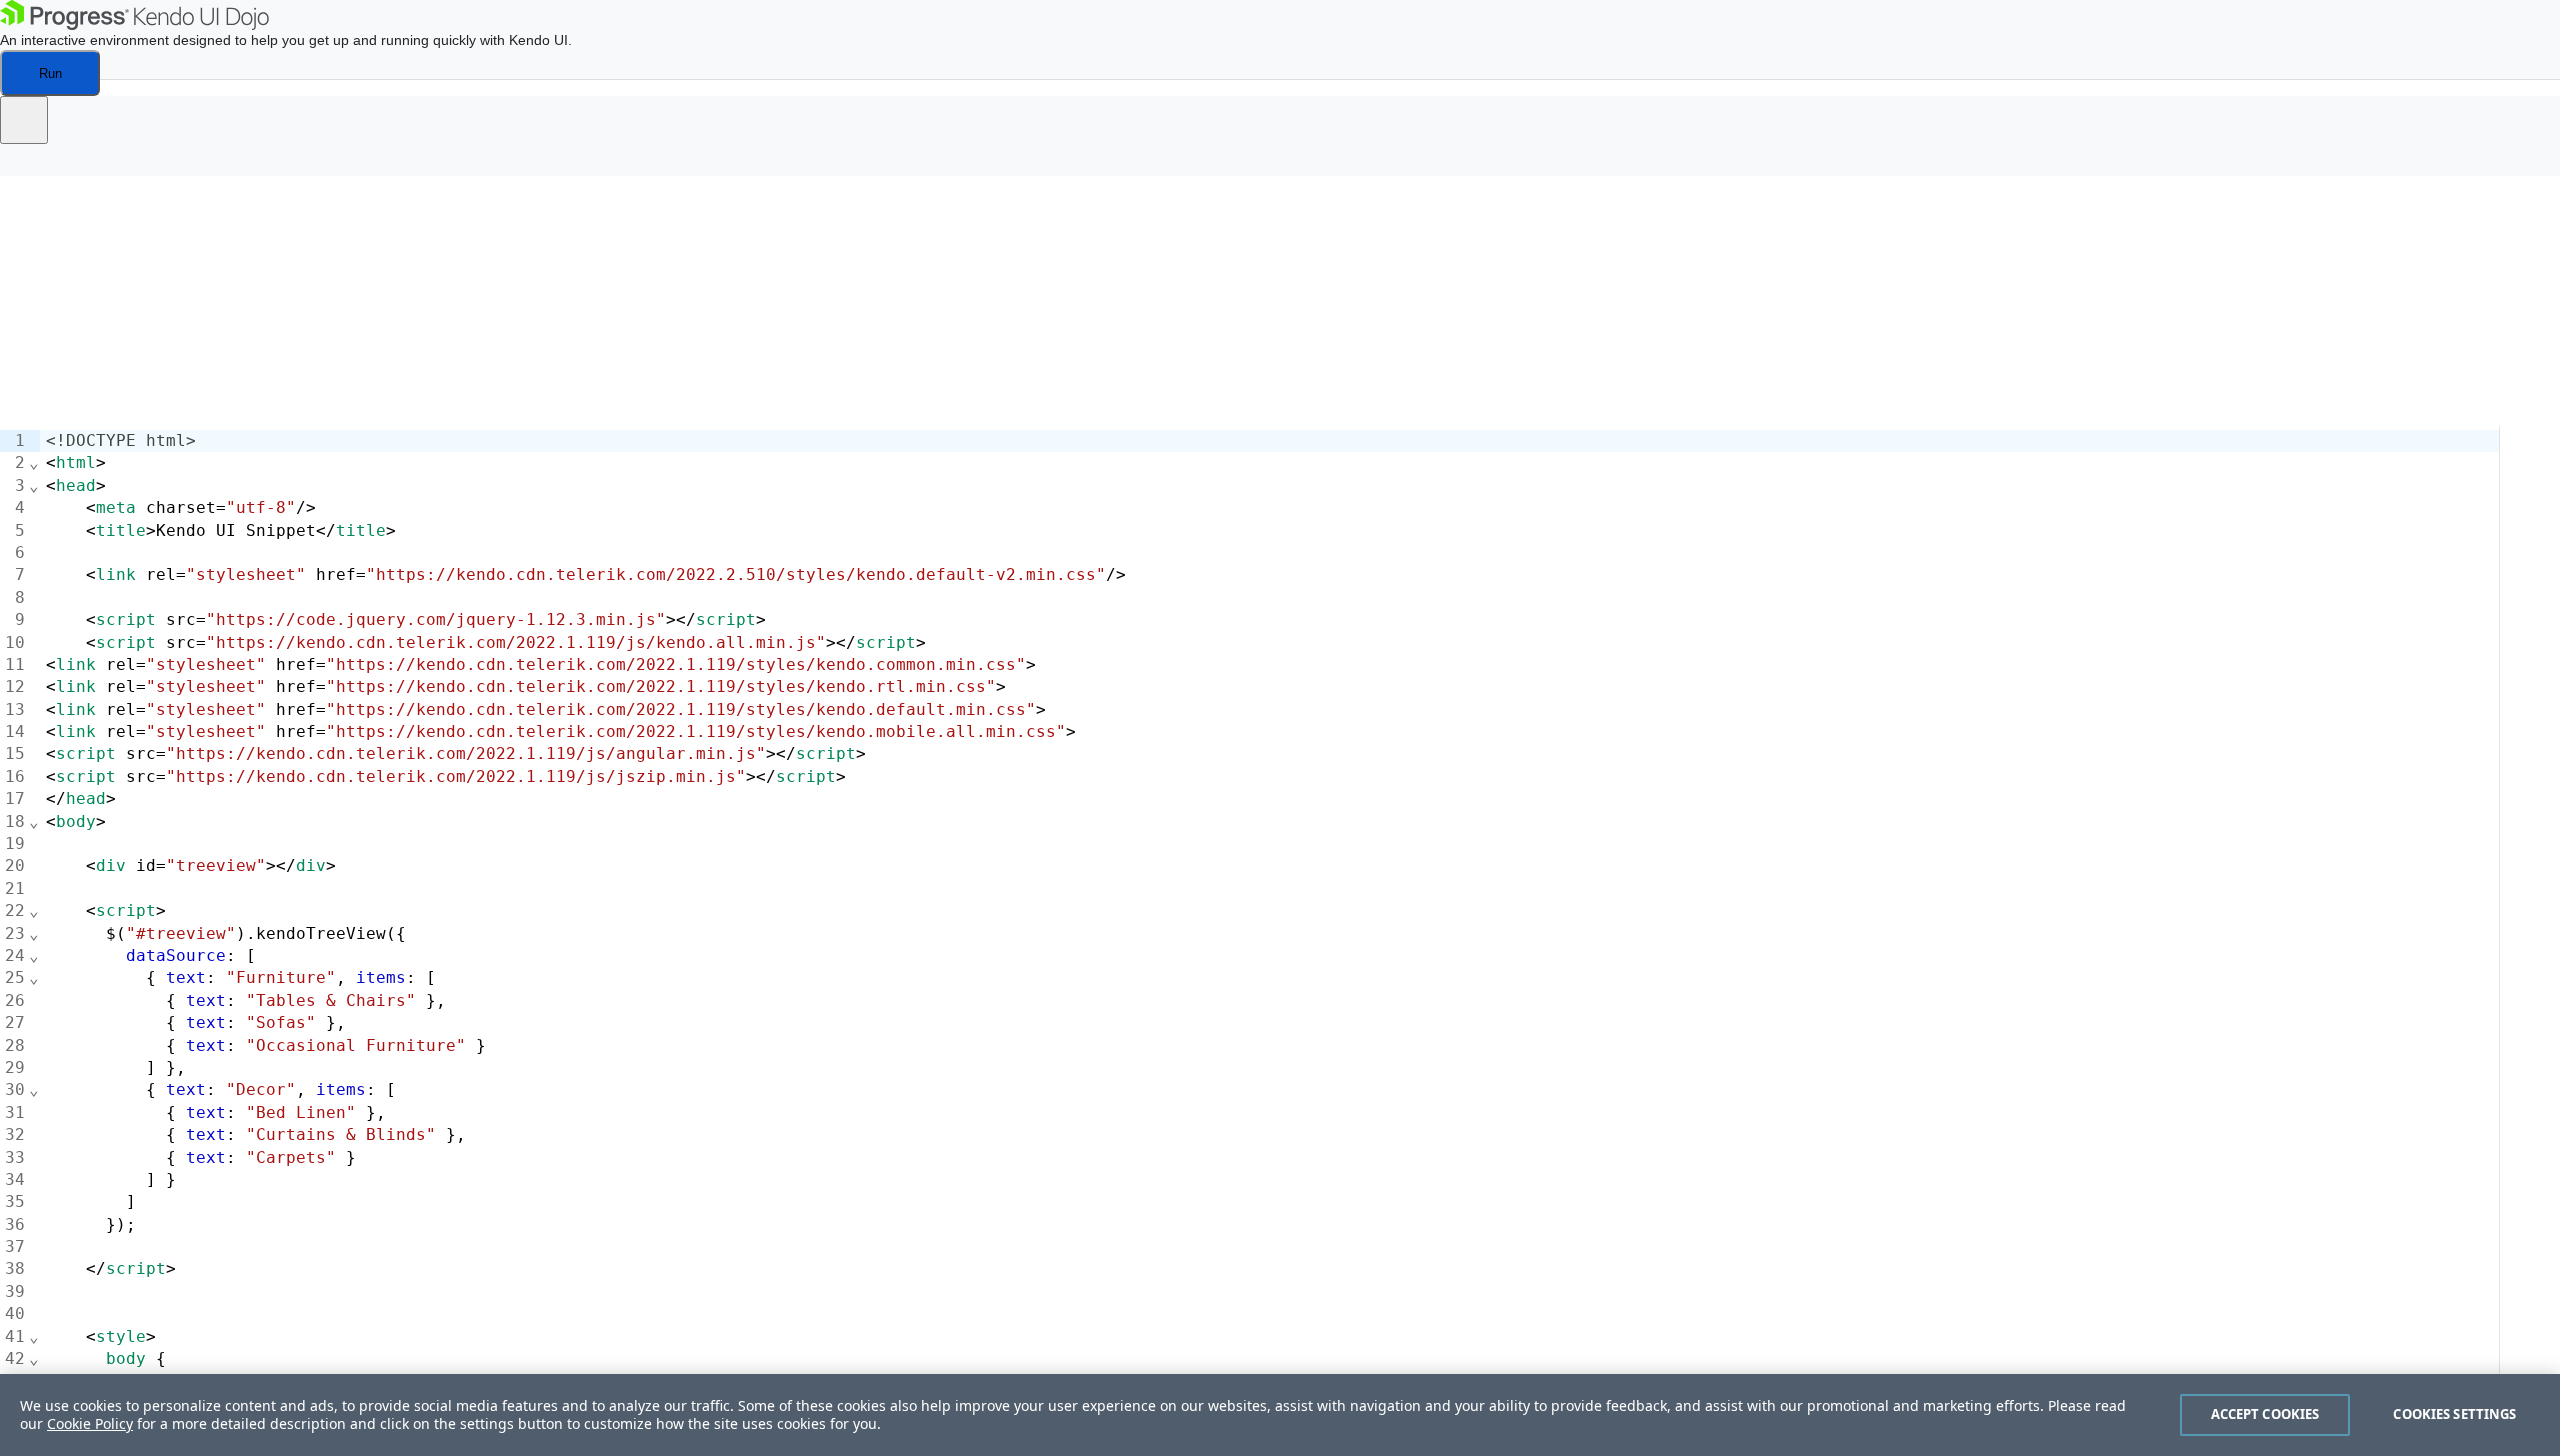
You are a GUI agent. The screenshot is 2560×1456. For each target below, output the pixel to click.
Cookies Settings (2454, 1414)
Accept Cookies (2265, 1414)
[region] (1280, 1415)
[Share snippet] (24, 120)
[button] (30, 166)
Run (50, 73)
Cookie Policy (90, 1423)
